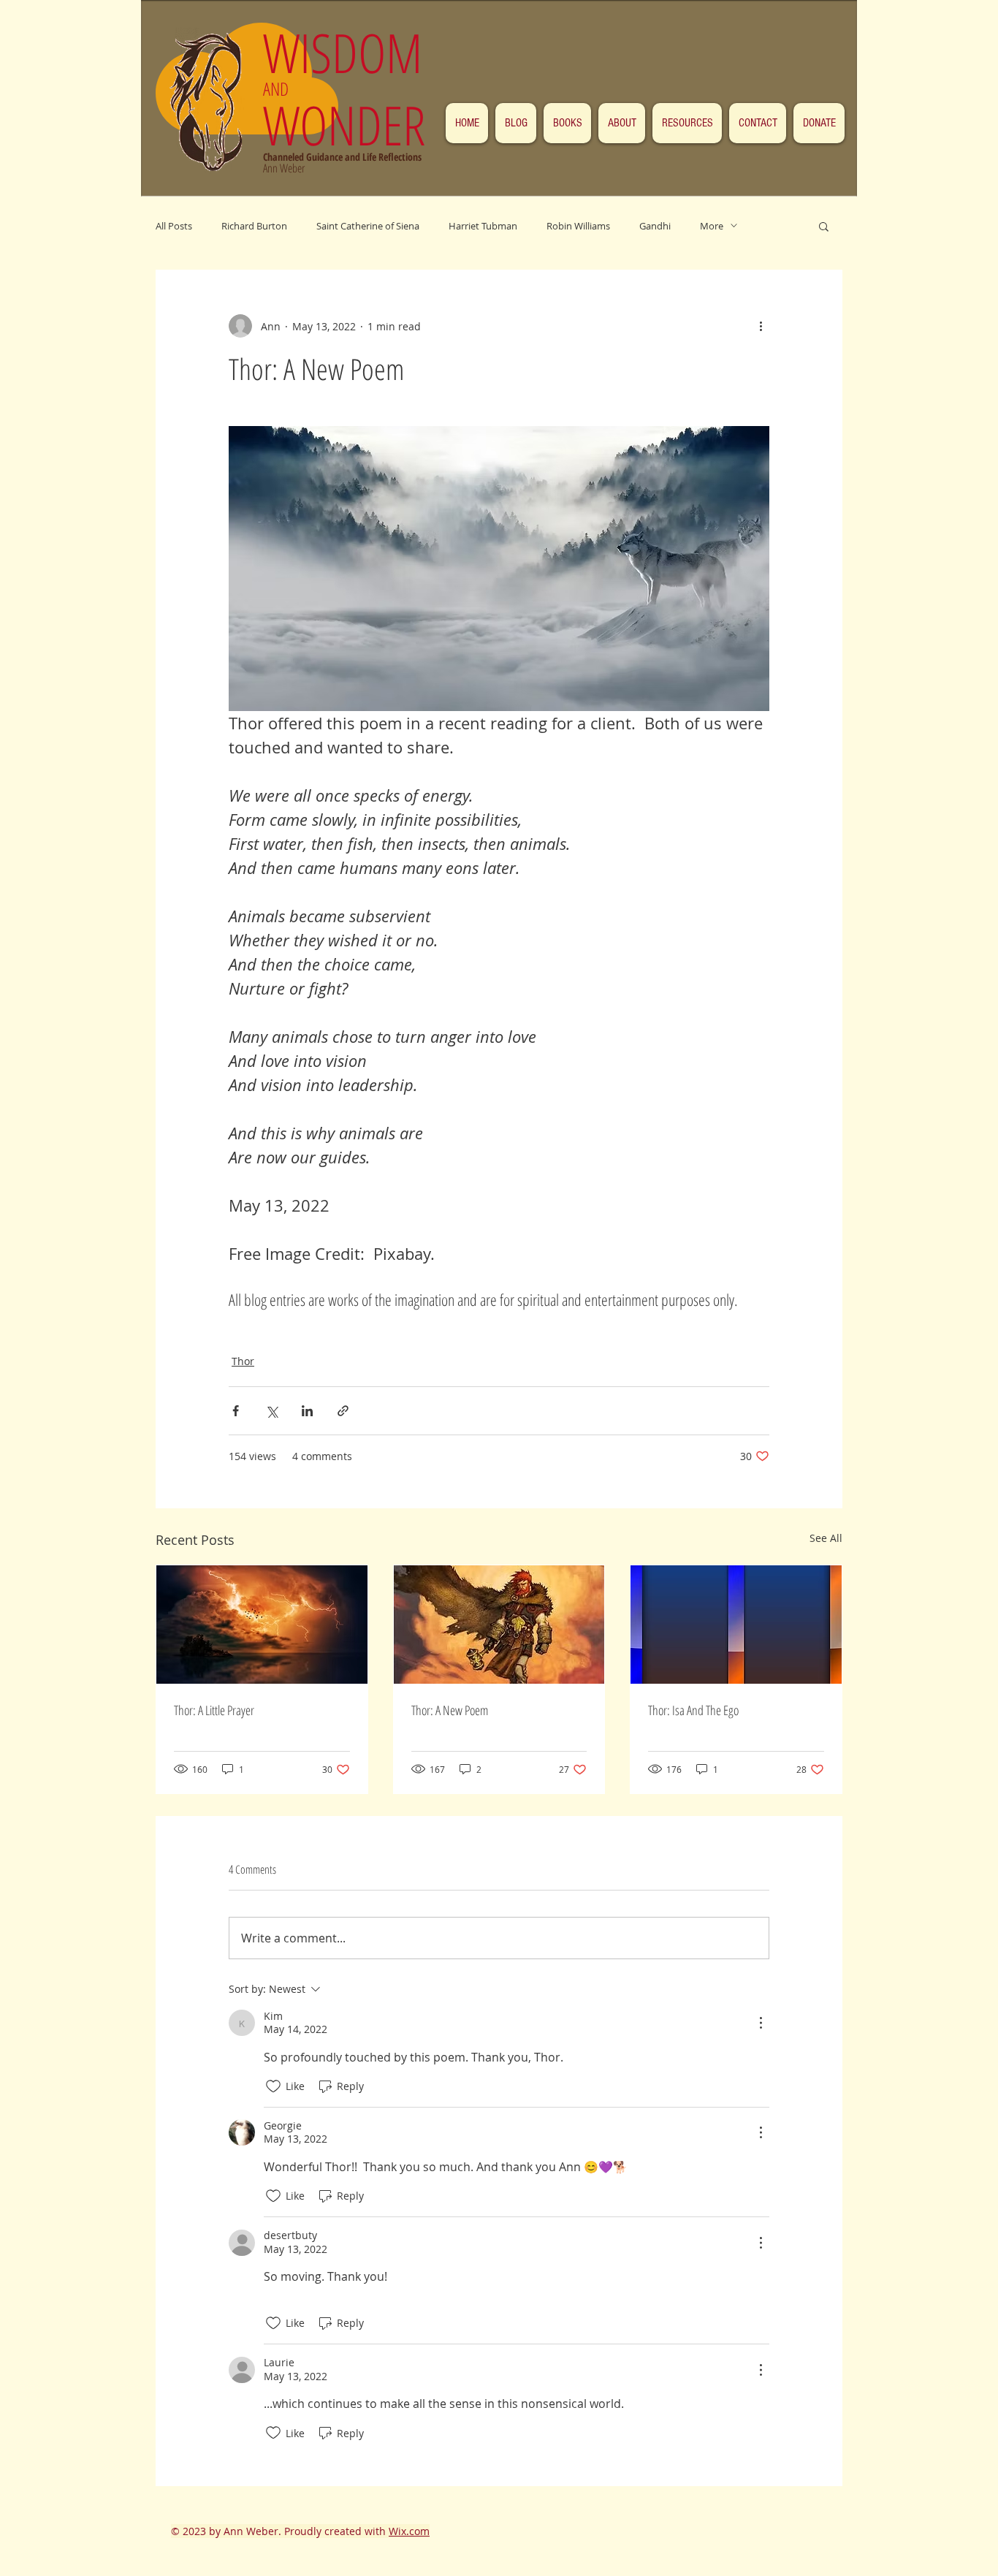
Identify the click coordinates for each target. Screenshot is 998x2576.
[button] (824, 226)
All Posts (174, 226)
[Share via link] (343, 1411)
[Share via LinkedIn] (307, 1411)
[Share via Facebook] (236, 1411)
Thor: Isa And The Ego (693, 1710)
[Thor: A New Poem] (499, 1625)
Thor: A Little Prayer (214, 1710)
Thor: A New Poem (450, 1710)
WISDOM (350, 52)
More (712, 226)
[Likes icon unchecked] (273, 2086)
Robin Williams (578, 226)
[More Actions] (761, 2023)
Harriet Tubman (483, 226)
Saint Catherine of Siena (368, 226)
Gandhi (655, 226)
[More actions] (761, 326)
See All (826, 1538)
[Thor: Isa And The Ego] (736, 1625)
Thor (243, 1361)
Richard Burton (254, 226)
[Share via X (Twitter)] (271, 1411)
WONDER (344, 125)
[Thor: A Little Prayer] (262, 1625)
